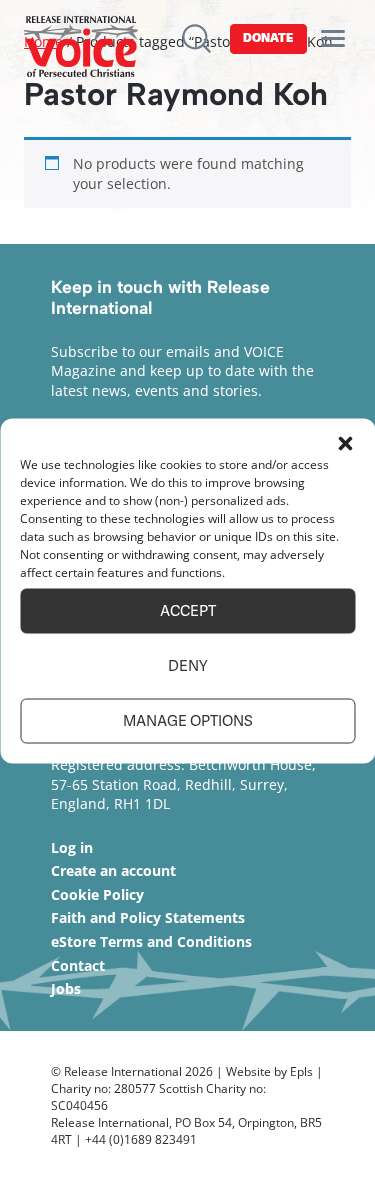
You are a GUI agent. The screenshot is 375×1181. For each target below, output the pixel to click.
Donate (268, 38)
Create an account (113, 870)
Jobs (66, 988)
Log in (72, 847)
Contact (78, 965)
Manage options (188, 721)
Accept (188, 611)
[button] (345, 443)
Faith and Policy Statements (148, 917)
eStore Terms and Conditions (151, 941)
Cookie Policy (97, 894)
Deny (187, 666)
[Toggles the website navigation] (333, 38)
